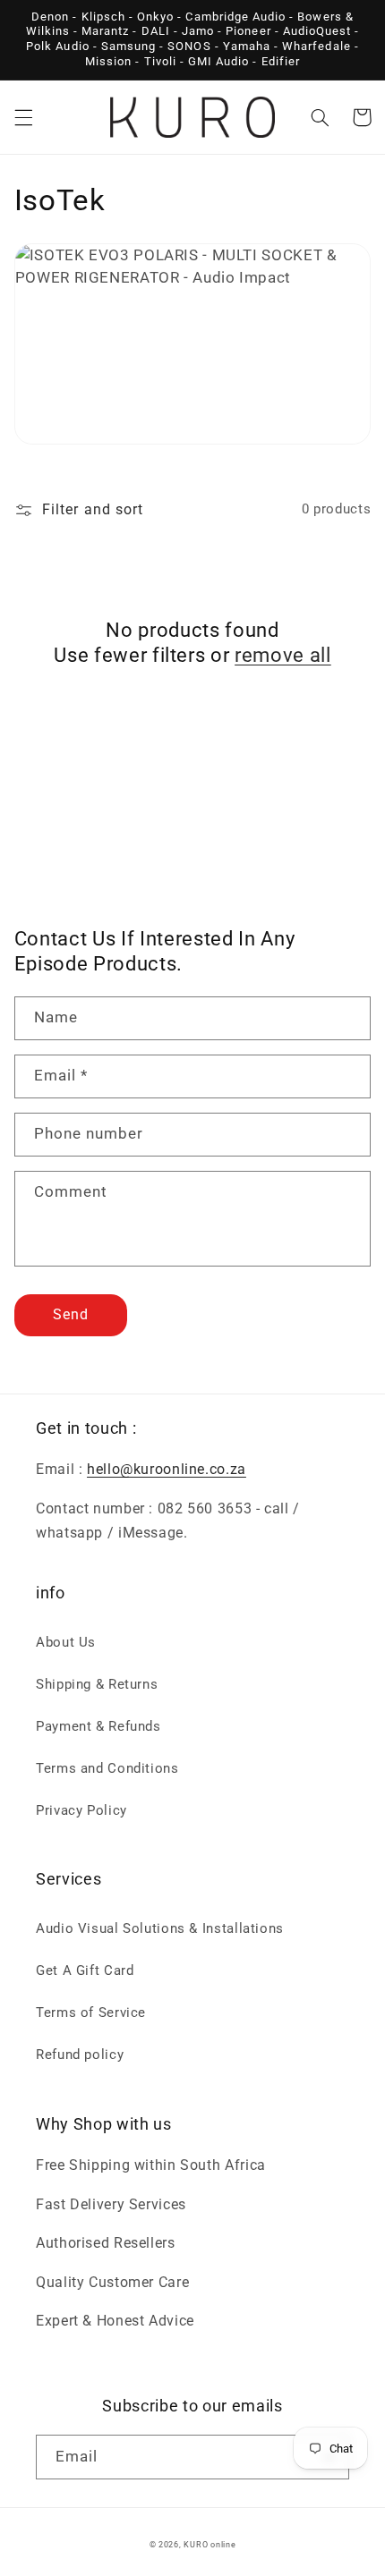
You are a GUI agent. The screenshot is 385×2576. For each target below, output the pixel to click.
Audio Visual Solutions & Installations (160, 1928)
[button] (23, 117)
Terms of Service (91, 2012)
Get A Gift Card (85, 1970)
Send (71, 1314)
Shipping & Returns (97, 1684)
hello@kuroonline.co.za (167, 1469)
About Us (66, 1642)
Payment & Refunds (98, 1726)
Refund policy (80, 2055)
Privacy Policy (81, 1810)
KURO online (210, 2545)
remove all (283, 655)
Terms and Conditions (107, 1768)
